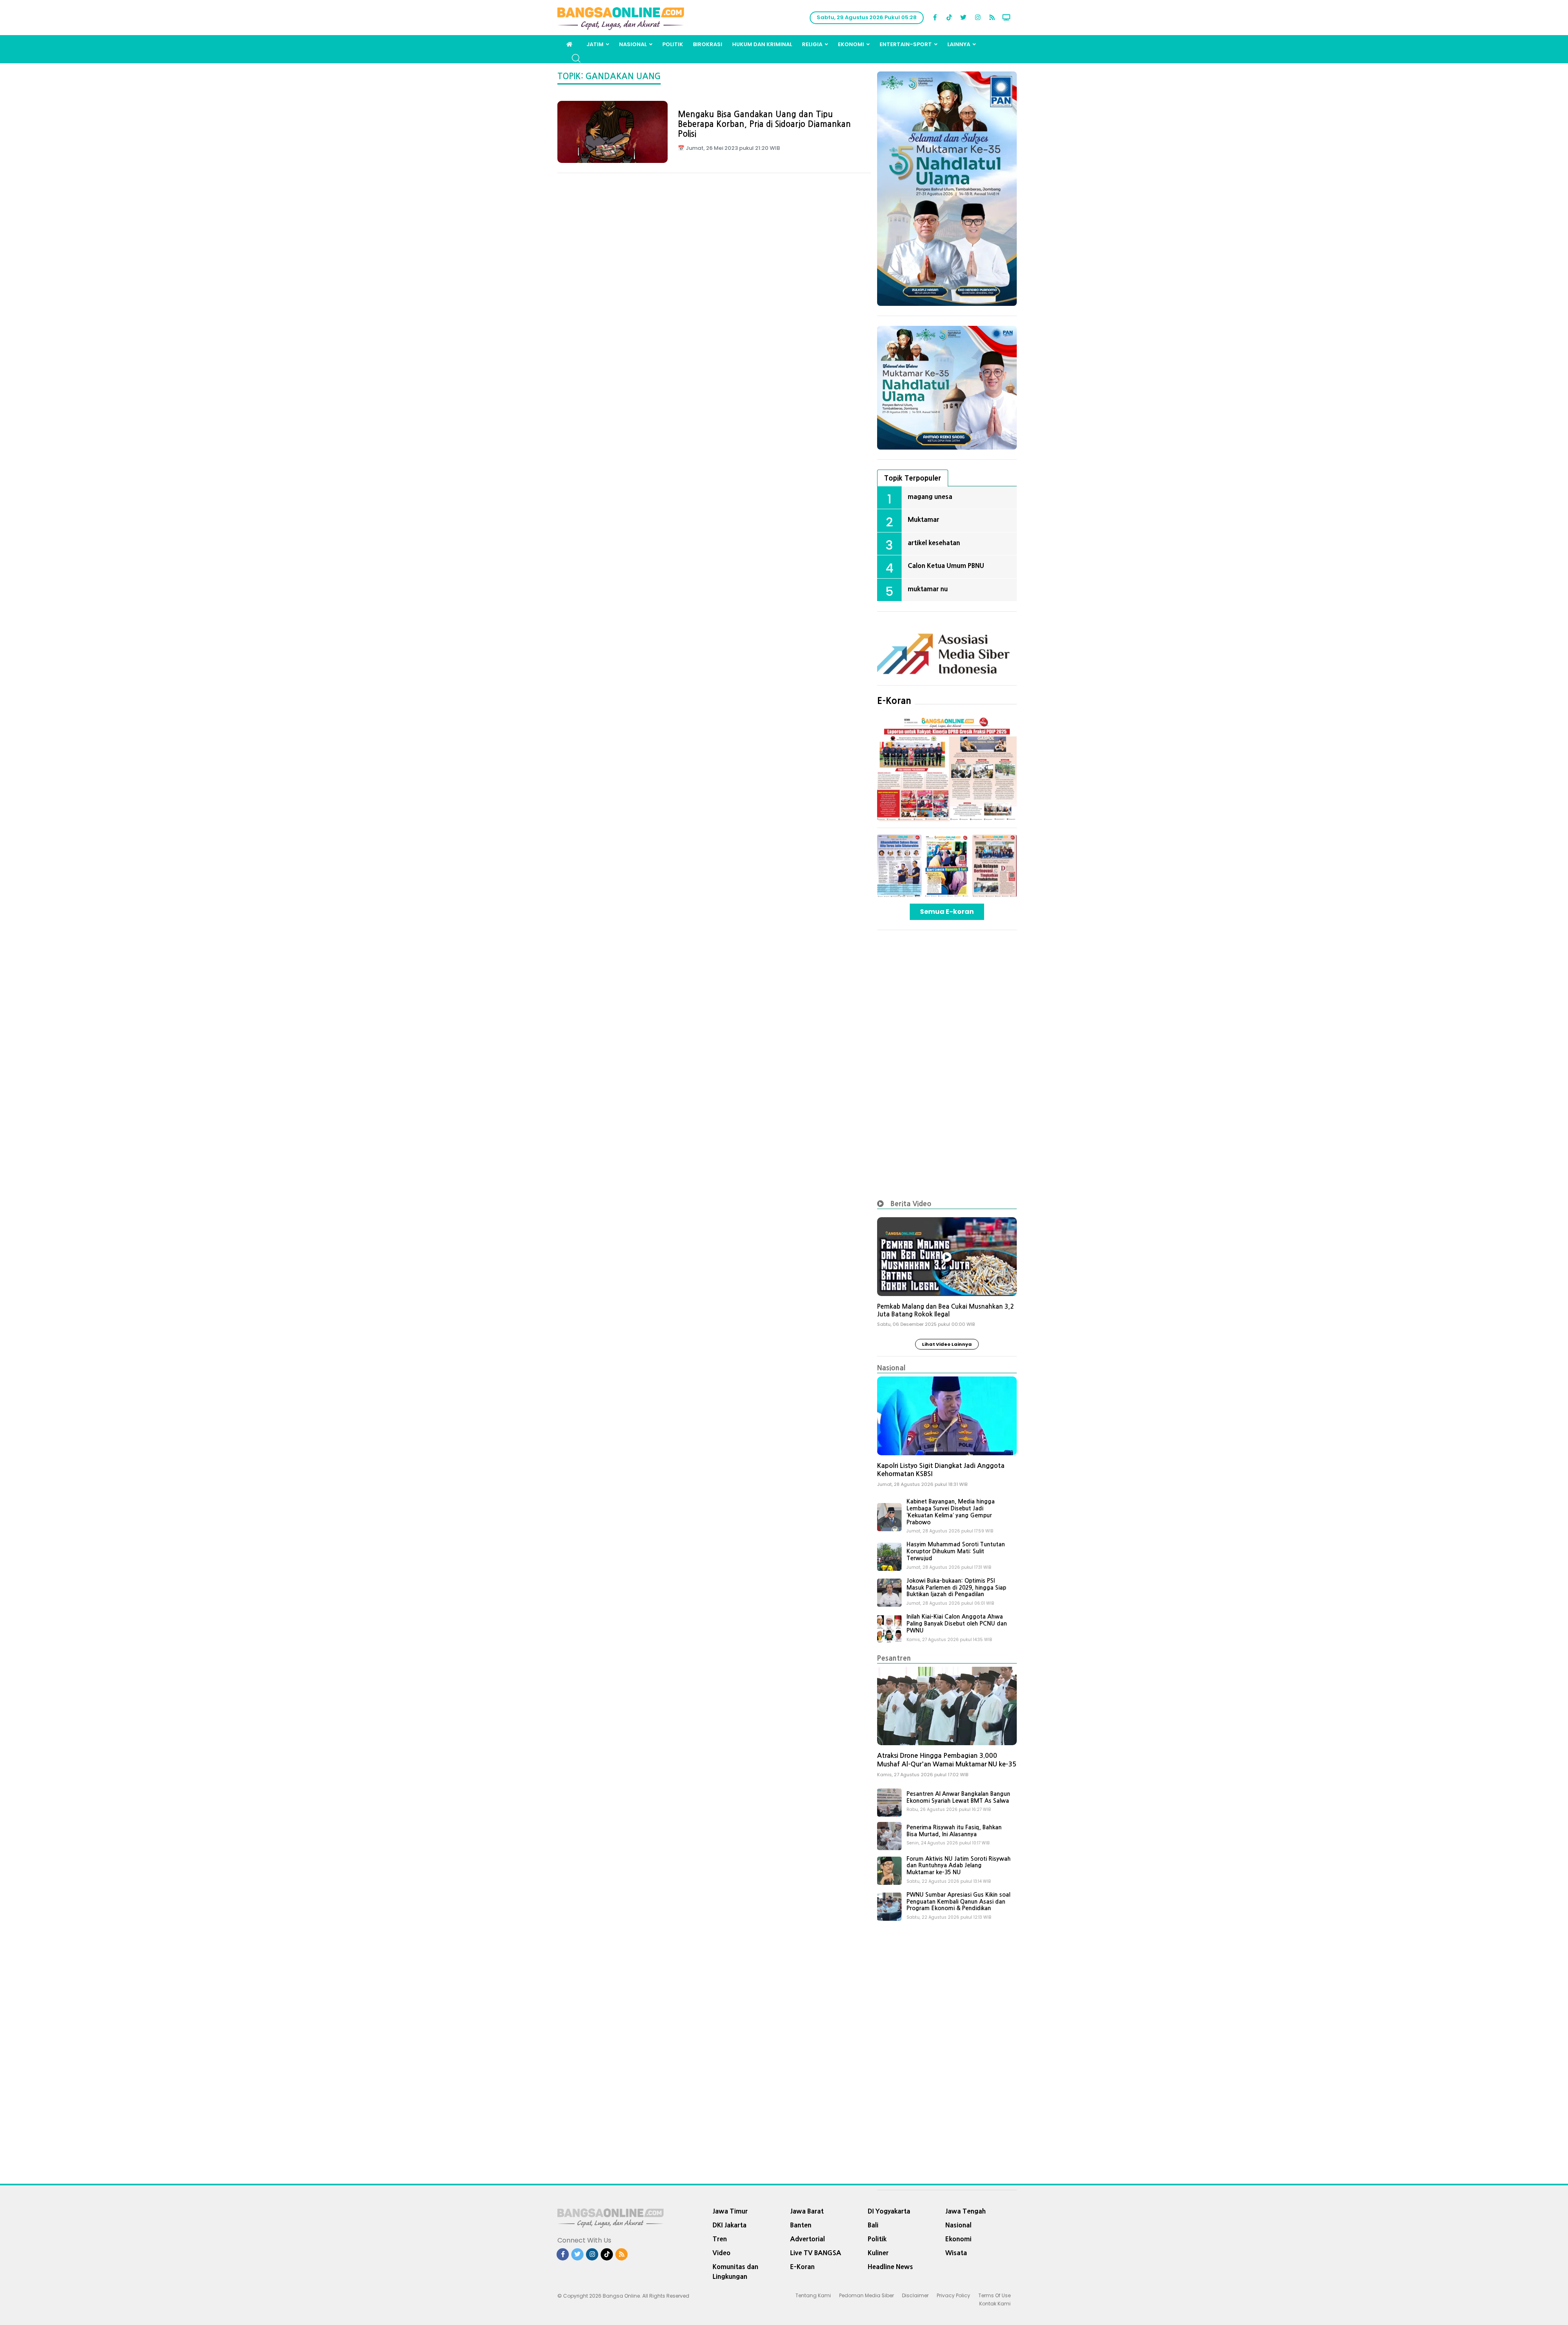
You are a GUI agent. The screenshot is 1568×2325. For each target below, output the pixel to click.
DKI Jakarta (729, 2225)
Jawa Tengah (966, 2211)
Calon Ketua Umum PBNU (946, 566)
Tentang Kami (813, 2295)
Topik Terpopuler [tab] (913, 478)
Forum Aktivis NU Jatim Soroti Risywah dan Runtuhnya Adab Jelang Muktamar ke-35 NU (959, 1866)
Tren (720, 2239)
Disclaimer (915, 2295)
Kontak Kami (995, 2304)
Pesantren (894, 1658)
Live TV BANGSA (816, 2253)
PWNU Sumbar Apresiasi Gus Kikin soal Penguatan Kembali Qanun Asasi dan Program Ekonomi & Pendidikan (958, 1902)
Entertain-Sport (906, 44)
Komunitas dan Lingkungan (735, 2272)
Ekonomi (851, 44)
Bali (873, 2225)
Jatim (595, 44)
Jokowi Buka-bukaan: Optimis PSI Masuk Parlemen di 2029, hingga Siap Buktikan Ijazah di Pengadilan (956, 1588)
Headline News (890, 2267)
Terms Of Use (994, 2295)
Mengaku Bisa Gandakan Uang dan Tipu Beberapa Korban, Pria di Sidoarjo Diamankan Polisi (764, 124)
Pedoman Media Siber (866, 2295)
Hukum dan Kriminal (762, 44)
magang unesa (930, 497)
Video (722, 2253)
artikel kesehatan (934, 543)
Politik (673, 44)
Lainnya (959, 44)
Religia (812, 44)
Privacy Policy (953, 2295)
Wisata (956, 2253)
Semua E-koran (947, 912)
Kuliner (878, 2253)
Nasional (633, 44)
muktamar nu (928, 589)
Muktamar (923, 519)
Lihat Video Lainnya (947, 1344)
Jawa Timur (730, 2211)
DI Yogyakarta (889, 2211)
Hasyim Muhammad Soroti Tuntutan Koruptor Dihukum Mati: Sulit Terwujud (956, 1551)
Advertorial (807, 2239)
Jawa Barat (807, 2211)
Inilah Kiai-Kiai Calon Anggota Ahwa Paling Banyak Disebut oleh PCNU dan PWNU (957, 1623)
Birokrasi (708, 44)
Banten (801, 2225)
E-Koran (894, 701)
